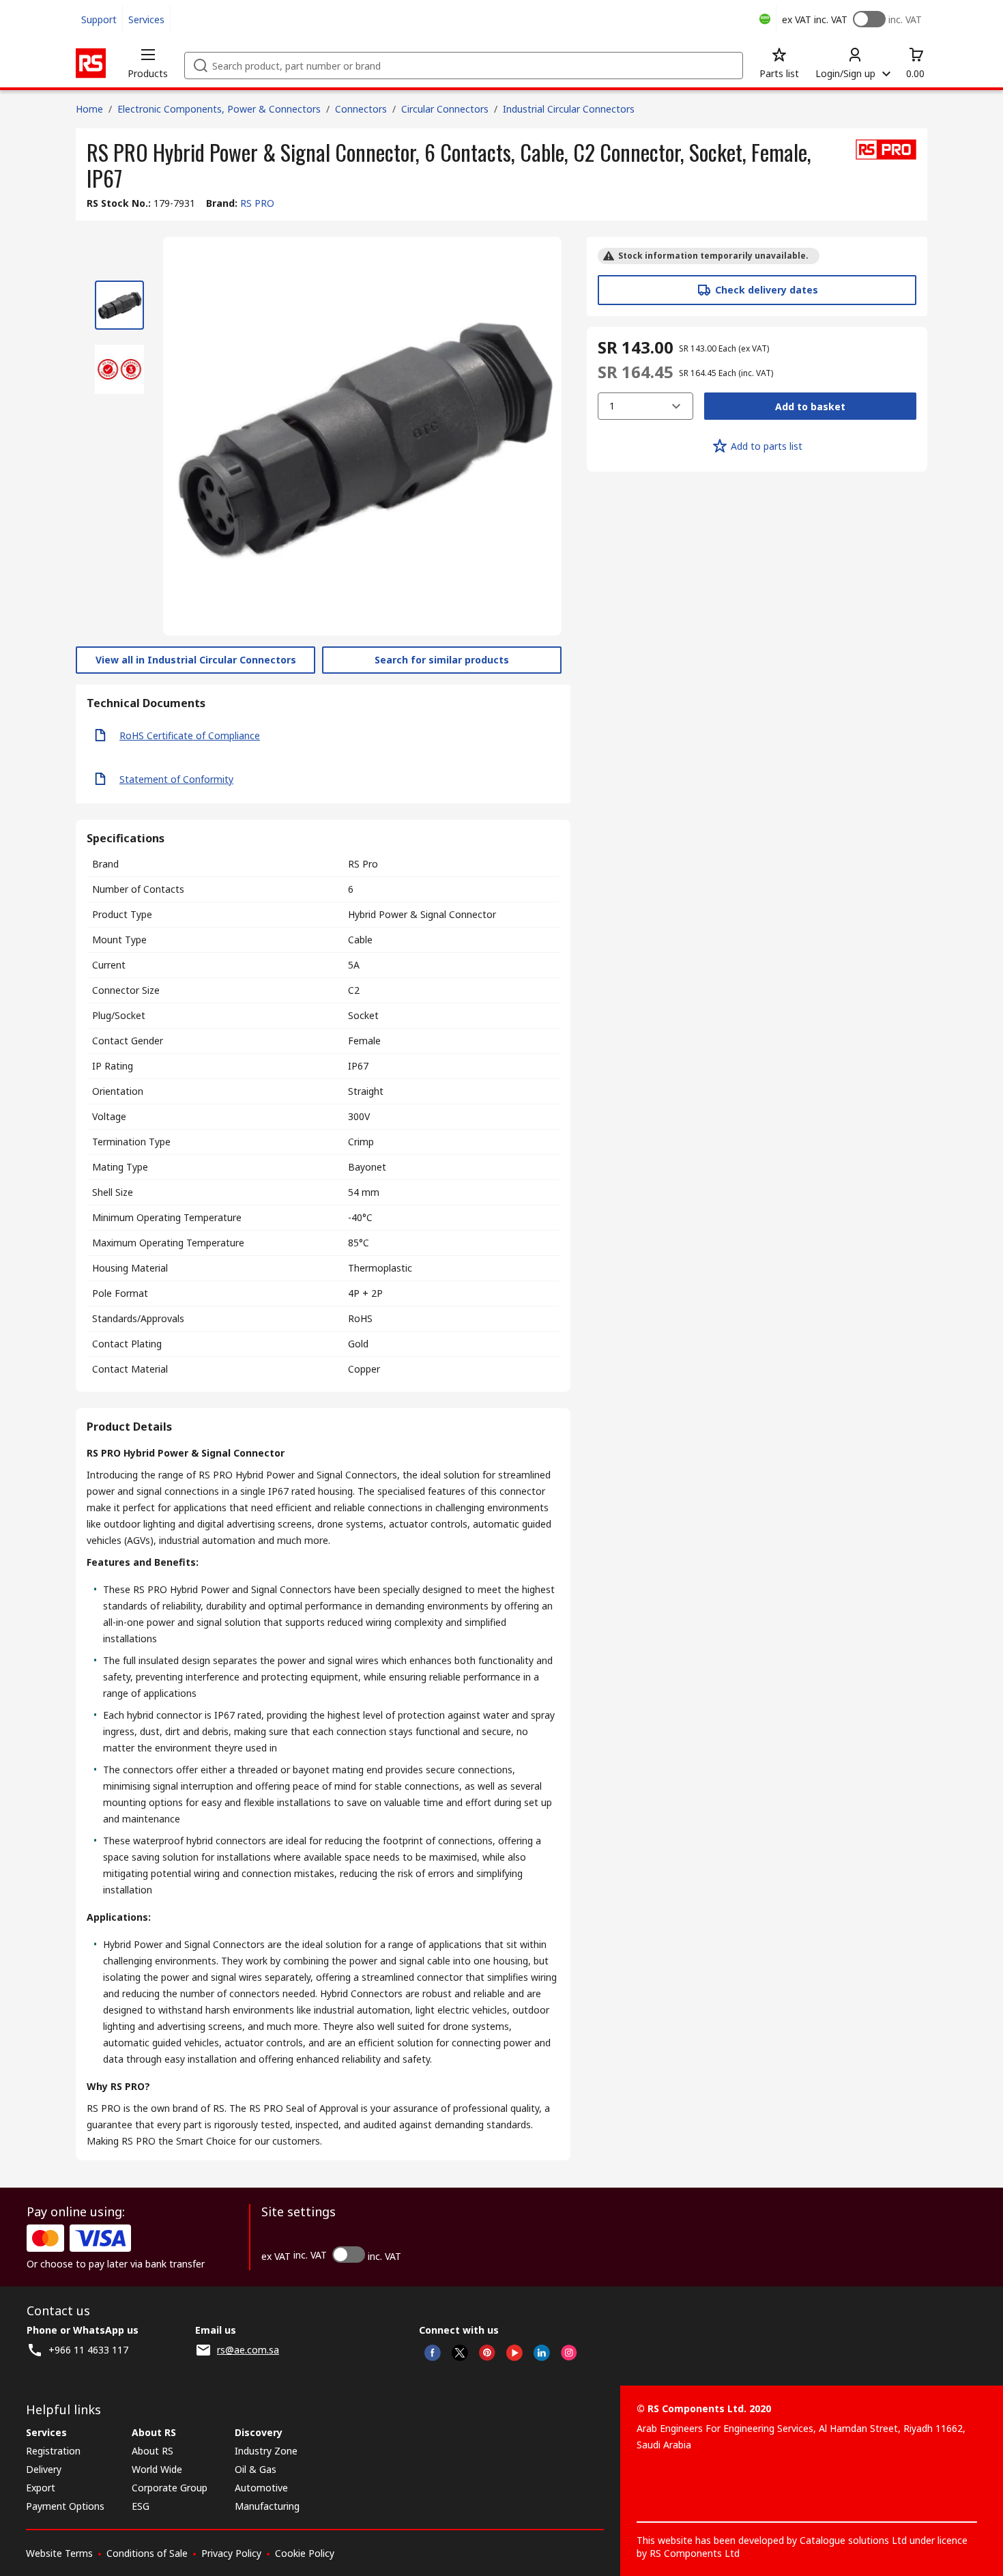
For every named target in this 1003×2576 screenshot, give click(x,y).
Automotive (261, 2488)
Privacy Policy (231, 2553)
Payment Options (65, 2506)
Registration (53, 2451)
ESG (141, 2506)
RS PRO (257, 203)
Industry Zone (266, 2451)
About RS (152, 2451)
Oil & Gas (256, 2469)
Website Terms (59, 2553)
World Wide (157, 2469)
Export (41, 2488)
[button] (148, 63)
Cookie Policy (305, 2553)
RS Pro (363, 864)
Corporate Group (170, 2488)
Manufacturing (267, 2506)
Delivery (44, 2469)
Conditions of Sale (147, 2553)
